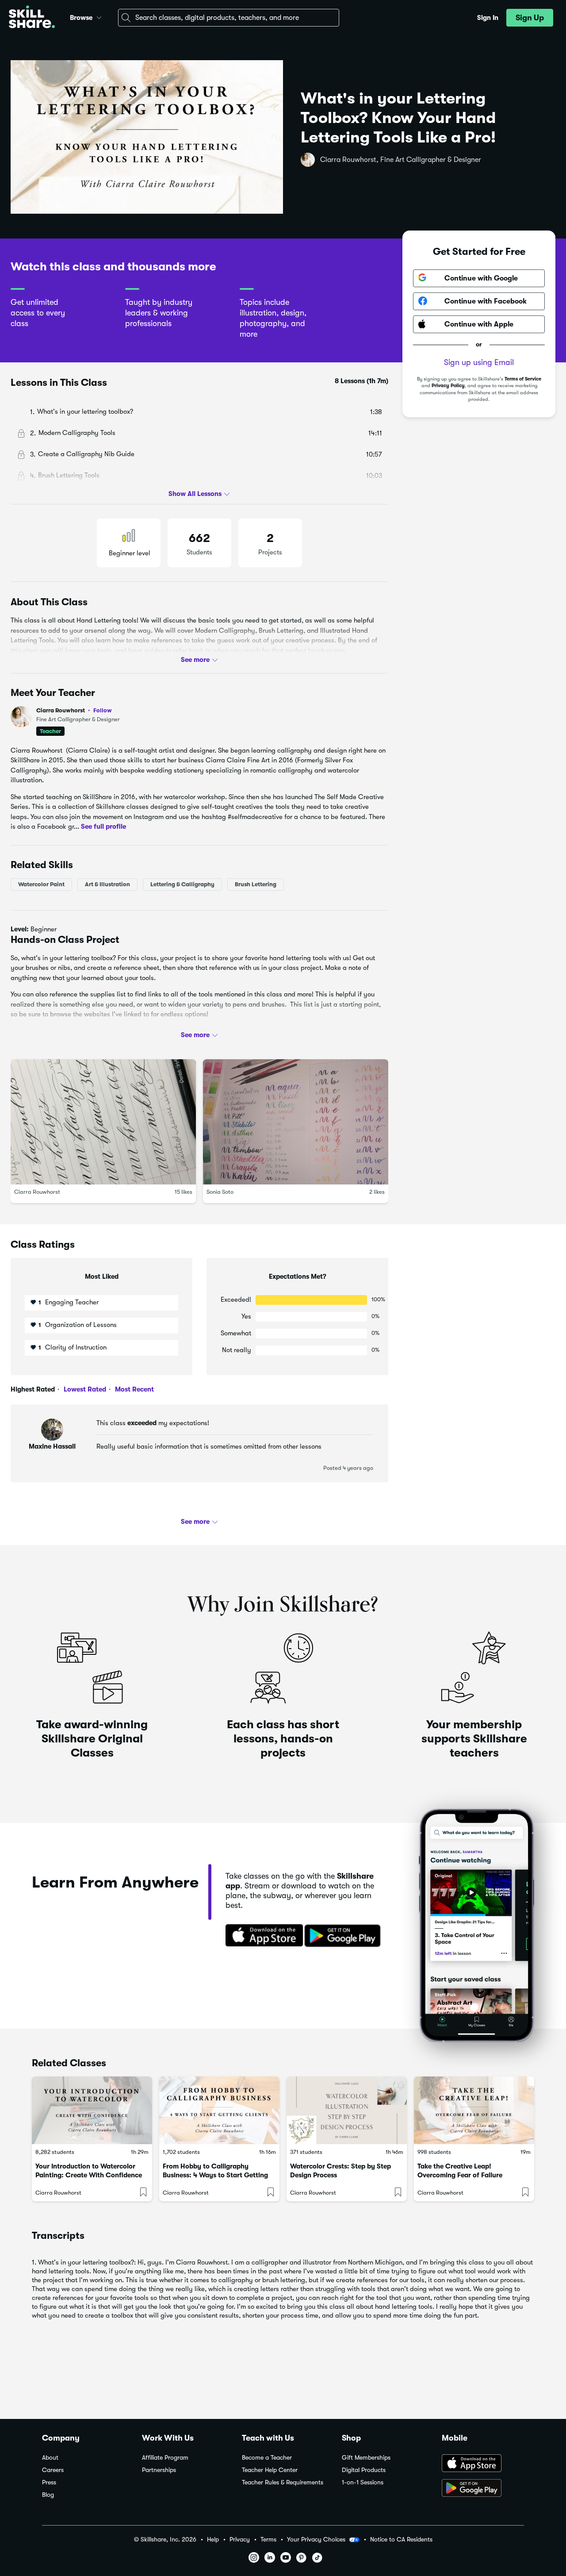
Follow (103, 710)
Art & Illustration (107, 884)
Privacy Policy (448, 386)
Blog (48, 2495)
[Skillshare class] (92, 2110)
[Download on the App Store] (261, 1936)
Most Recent (134, 1389)
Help (213, 2539)
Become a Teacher (267, 2458)
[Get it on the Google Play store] (344, 1936)
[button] (99, 16)
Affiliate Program (165, 2458)
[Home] (32, 18)
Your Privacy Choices (316, 2539)
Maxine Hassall (52, 1446)
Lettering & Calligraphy (182, 884)
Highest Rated (33, 1389)
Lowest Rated (84, 1389)
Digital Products (364, 2470)
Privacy (240, 2539)
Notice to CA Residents (401, 2539)
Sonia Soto (220, 1192)
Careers (53, 2470)
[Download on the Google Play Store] (483, 2489)
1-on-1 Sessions (363, 2482)
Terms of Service (523, 379)
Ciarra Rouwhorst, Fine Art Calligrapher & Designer (401, 160)
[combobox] (229, 18)
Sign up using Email (479, 362)
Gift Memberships (366, 2458)
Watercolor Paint (41, 884)
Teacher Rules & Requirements (283, 2482)
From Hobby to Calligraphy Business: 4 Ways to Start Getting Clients (215, 2175)
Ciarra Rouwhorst (74, 710)
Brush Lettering (256, 884)
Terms (268, 2539)
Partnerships (159, 2470)
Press (49, 2482)
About (50, 2458)
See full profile (103, 827)
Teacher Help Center (270, 2470)
